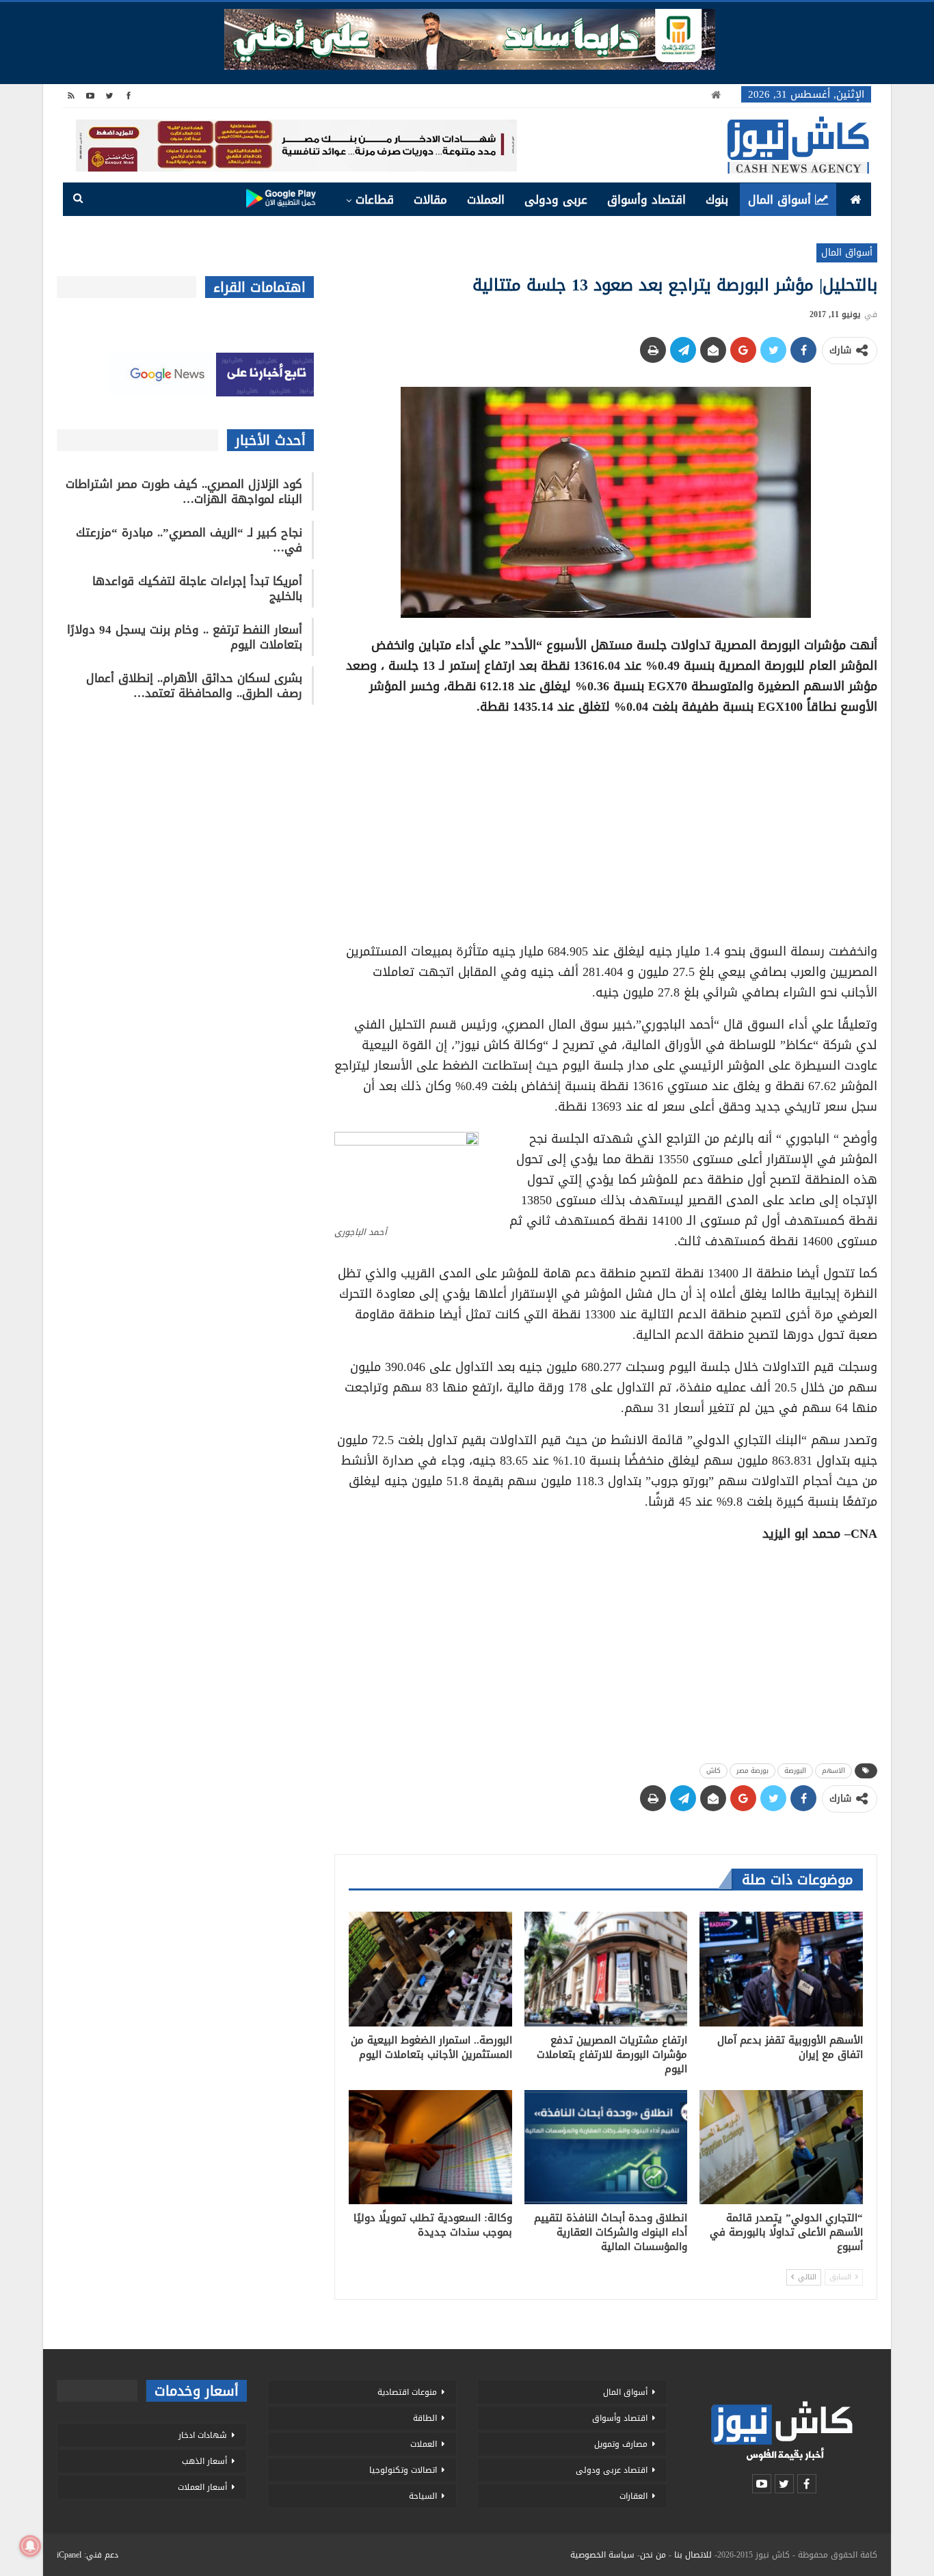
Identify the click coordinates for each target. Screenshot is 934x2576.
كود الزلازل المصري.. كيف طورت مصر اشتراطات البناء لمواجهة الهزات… (184, 491)
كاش (713, 1771)
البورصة (795, 1771)
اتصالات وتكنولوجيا (403, 2470)
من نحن (653, 2555)
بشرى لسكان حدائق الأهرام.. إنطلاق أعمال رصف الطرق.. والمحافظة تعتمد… (194, 686)
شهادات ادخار (203, 2435)
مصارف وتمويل (621, 2444)
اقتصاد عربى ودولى (612, 2470)
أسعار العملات (202, 2487)
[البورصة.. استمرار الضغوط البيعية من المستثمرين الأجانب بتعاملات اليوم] (430, 1969)
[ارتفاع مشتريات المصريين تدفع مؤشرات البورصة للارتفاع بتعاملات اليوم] (606, 1969)
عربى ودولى (556, 200)
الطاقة (425, 2418)
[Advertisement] (606, 824)
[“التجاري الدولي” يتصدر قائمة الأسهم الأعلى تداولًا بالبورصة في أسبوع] (781, 2147)
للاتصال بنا (693, 2555)
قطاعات (375, 200)
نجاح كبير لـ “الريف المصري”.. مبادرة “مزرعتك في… (189, 540)
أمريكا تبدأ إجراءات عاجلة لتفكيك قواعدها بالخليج (197, 588)
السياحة (423, 2496)
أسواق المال (779, 200)
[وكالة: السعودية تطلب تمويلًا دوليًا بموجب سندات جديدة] (430, 2147)
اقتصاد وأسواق (646, 200)
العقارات (633, 2496)
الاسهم (833, 1771)
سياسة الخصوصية (602, 2555)
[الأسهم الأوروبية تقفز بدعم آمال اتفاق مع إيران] (781, 1969)
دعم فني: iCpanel (88, 2555)
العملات (486, 200)
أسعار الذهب (204, 2461)
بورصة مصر (752, 1771)
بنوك (717, 200)
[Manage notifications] (30, 2546)
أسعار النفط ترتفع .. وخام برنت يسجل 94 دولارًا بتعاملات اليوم (185, 637)
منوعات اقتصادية (407, 2392)
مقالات (430, 200)
